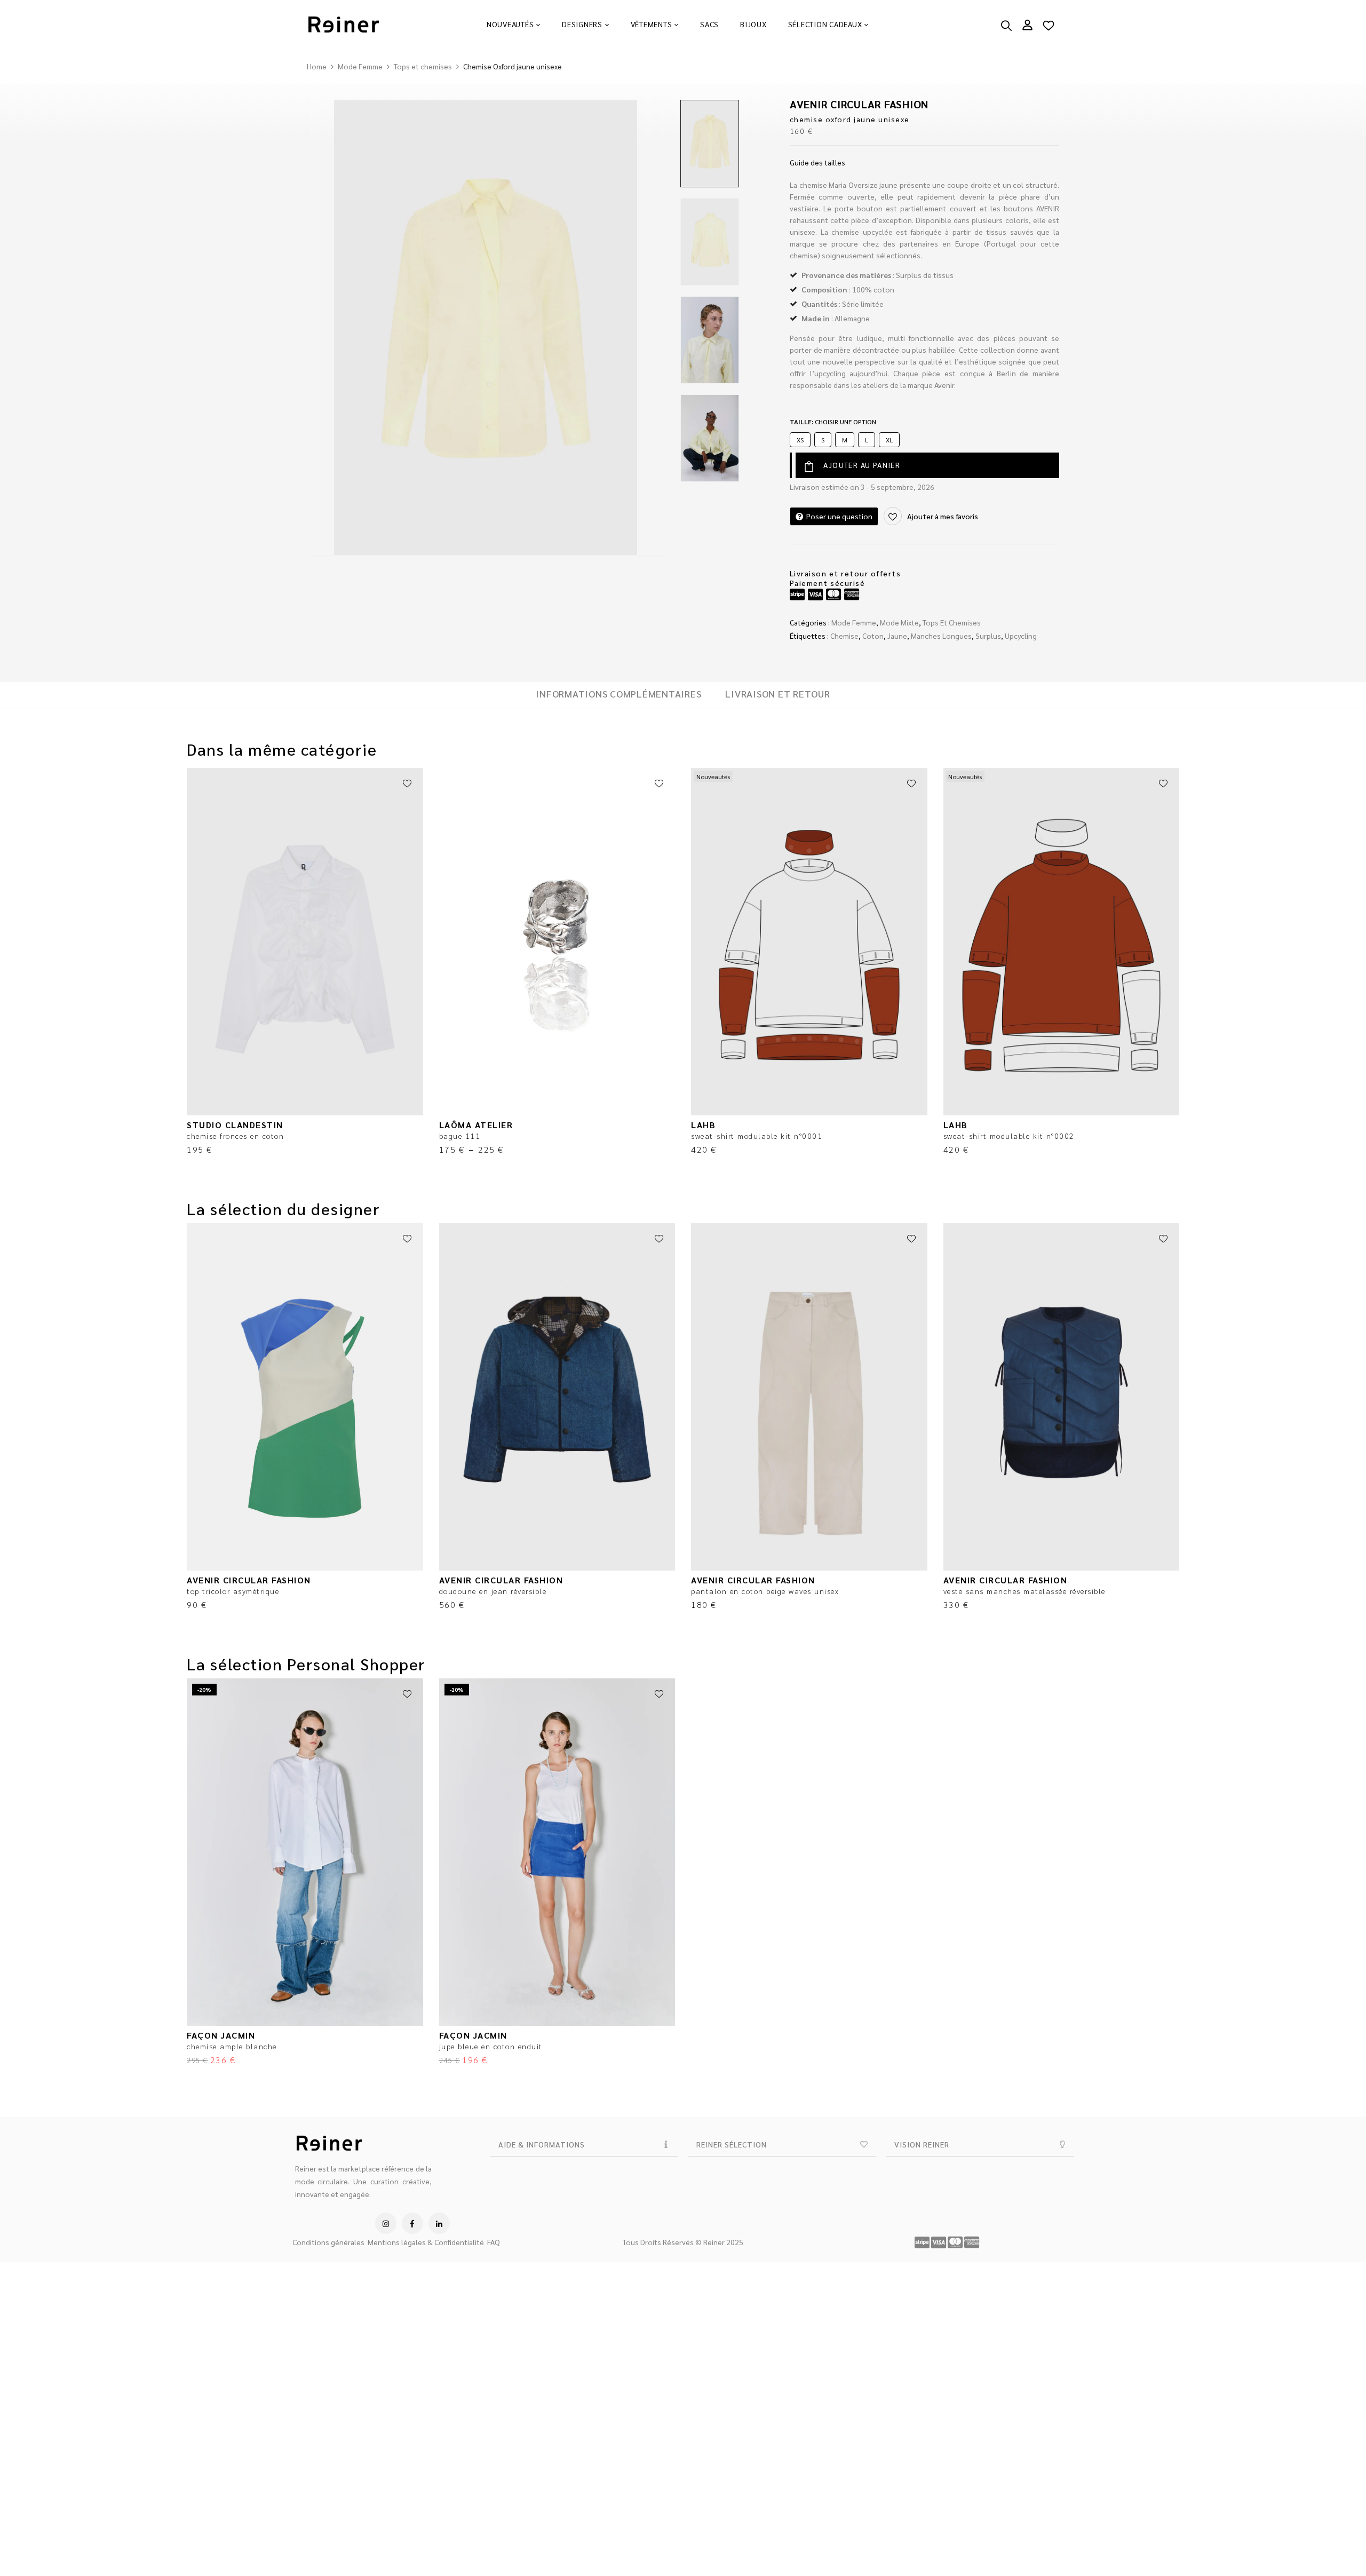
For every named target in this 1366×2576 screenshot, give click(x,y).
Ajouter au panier (862, 465)
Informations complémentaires (618, 694)
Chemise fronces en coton (235, 1136)
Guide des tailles (817, 162)
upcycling (1021, 636)
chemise (844, 636)
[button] (1345, 2494)
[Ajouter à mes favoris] (407, 784)
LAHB (703, 1125)
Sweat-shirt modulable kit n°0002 (1009, 1136)
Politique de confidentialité (55, 2557)
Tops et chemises (423, 66)
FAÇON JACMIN (221, 2035)
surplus (988, 636)
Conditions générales (328, 2242)
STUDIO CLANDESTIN (235, 1125)
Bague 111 (460, 1136)
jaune (897, 636)
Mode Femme (360, 66)
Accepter (1006, 2528)
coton (873, 636)
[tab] (618, 695)
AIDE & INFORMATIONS (542, 2144)
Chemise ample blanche (232, 2046)
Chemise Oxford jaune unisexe (850, 119)
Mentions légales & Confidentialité (426, 2242)
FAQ (494, 2242)
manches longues (941, 636)
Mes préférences (1283, 2528)
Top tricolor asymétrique (233, 1591)
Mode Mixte (899, 622)
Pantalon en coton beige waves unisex (765, 1591)
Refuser (1145, 2528)
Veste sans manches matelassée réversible (1024, 1591)
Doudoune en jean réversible (493, 1591)
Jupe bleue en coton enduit (491, 2046)
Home (317, 66)
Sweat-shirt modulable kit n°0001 (757, 1136)
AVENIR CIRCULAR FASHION (859, 104)
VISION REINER (922, 2144)
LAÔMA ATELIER (476, 1125)
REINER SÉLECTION (732, 2144)
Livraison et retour (777, 694)
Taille (833, 422)
